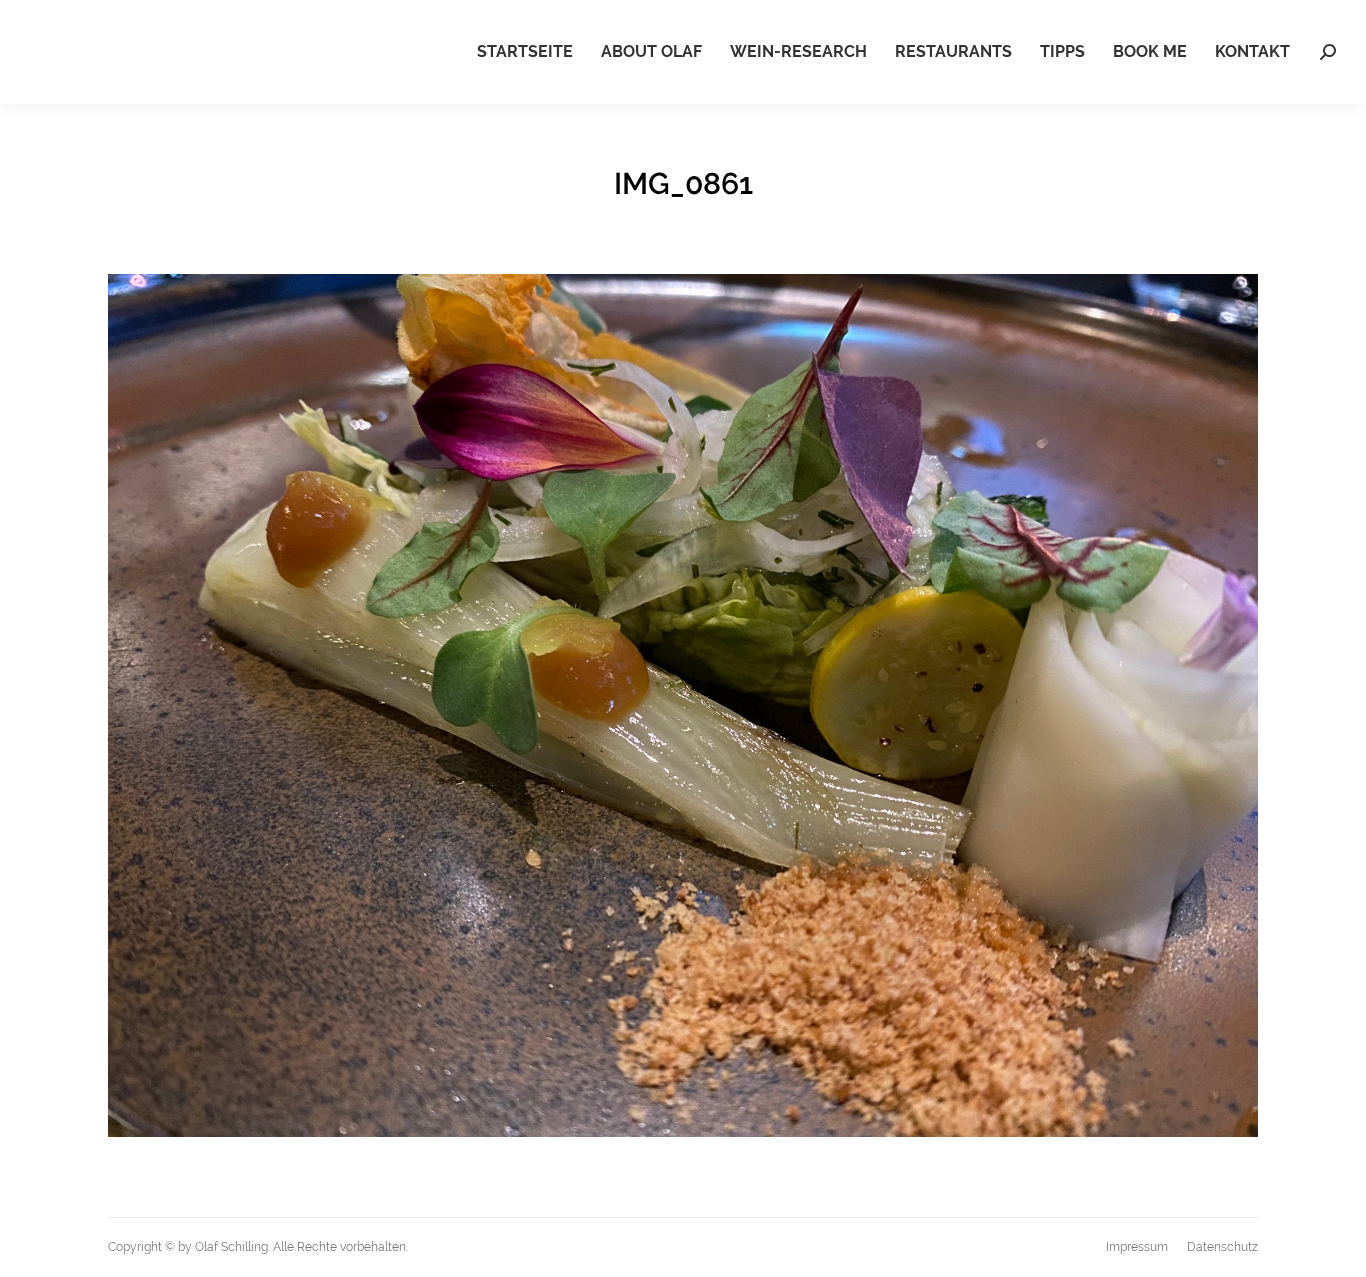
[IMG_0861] (683, 705)
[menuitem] (525, 52)
